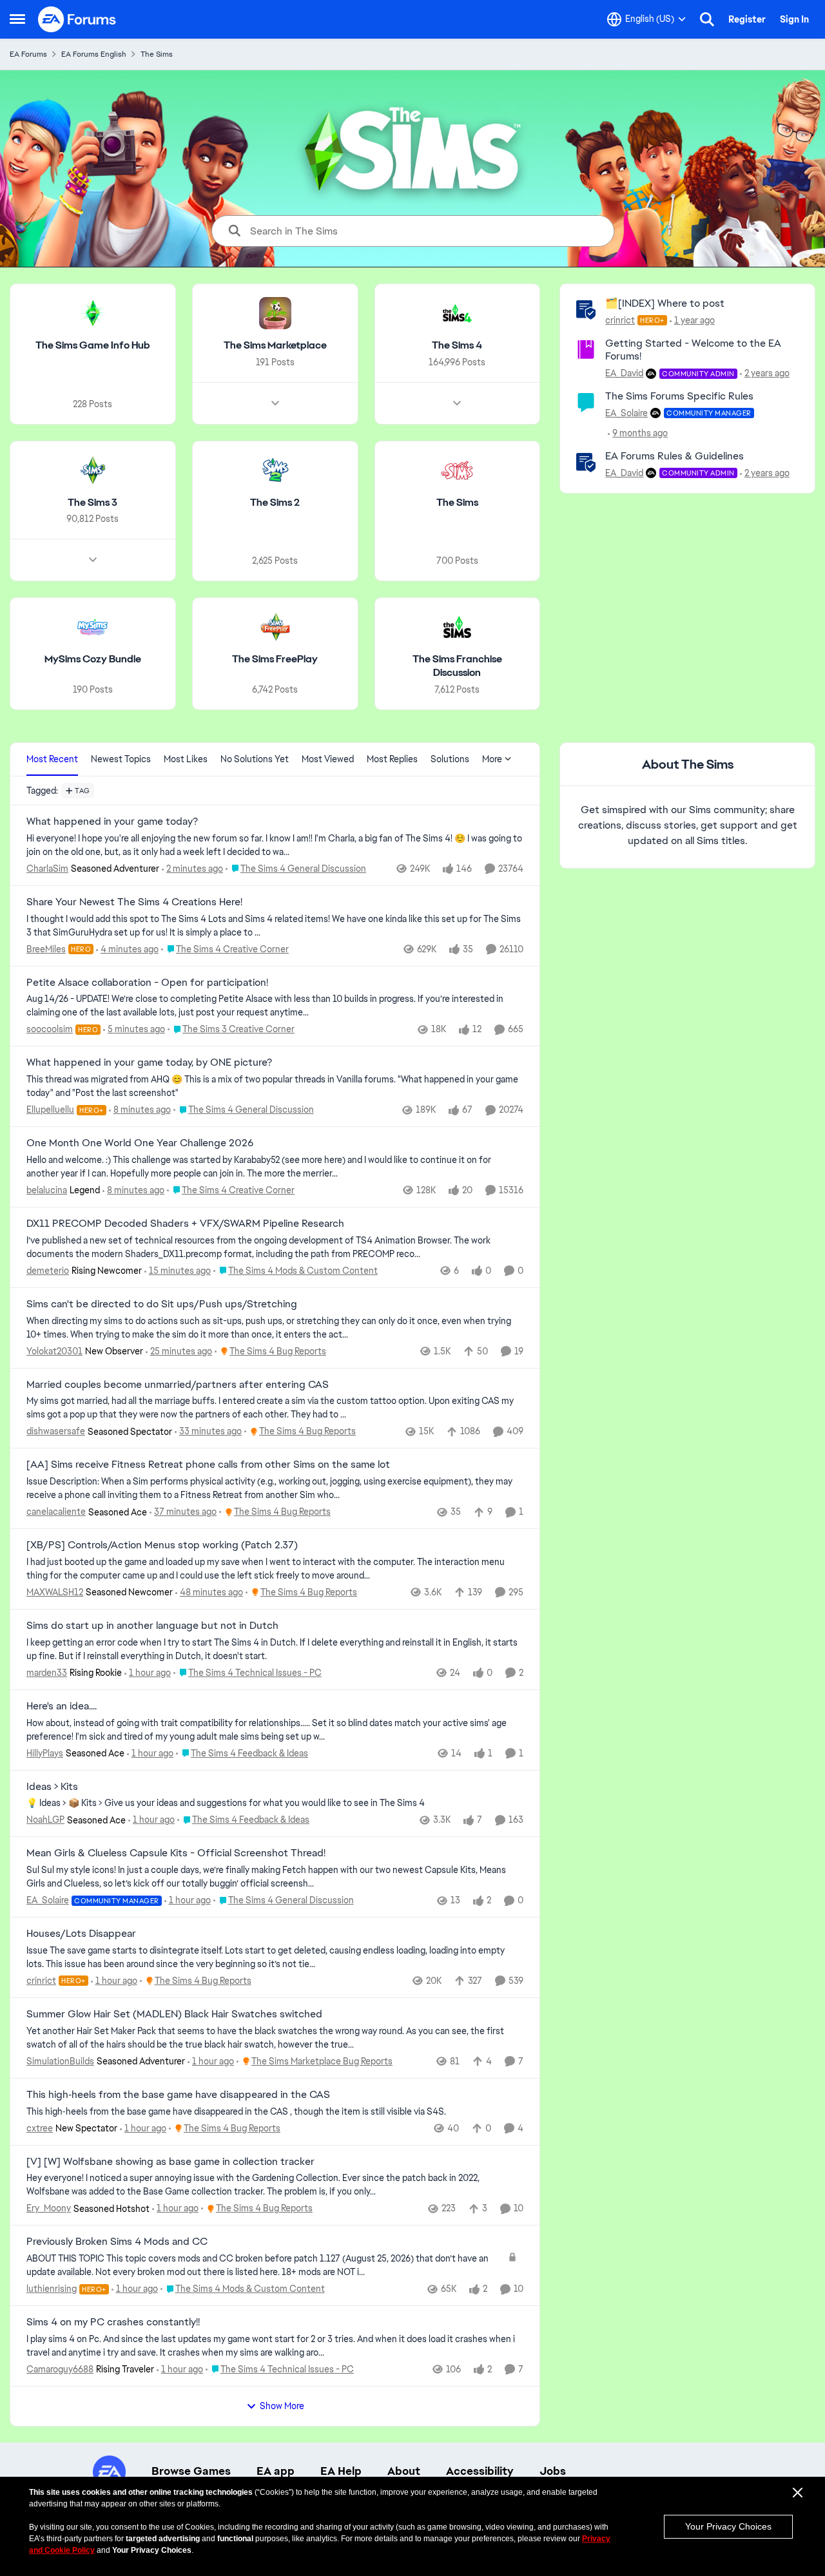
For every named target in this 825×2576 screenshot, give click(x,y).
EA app (276, 2471)
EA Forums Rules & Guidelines (675, 456)
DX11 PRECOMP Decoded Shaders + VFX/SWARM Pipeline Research (185, 1224)
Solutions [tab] (450, 759)
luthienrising (52, 2289)
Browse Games (191, 2471)
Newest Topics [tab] (121, 759)
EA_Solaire (626, 413)
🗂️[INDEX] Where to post (665, 303)
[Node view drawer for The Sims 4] (457, 403)
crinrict (620, 320)
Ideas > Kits (52, 1787)
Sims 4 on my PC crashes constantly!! (113, 2322)
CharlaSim (47, 869)
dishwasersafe (56, 1431)
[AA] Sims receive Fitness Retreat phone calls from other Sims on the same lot (208, 1465)
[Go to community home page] (77, 19)
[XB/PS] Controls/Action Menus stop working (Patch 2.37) (162, 1545)
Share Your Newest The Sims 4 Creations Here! (134, 902)
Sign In (794, 19)
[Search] (707, 19)
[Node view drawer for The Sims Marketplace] (275, 403)
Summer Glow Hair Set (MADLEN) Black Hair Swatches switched (174, 2014)
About (404, 2471)
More (492, 759)
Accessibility (480, 2471)
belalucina (47, 1190)
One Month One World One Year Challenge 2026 (140, 1143)
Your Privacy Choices (728, 2526)
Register (747, 19)
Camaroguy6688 (60, 2369)
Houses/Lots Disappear (81, 1934)
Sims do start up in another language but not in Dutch (152, 1626)
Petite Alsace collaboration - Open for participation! (147, 983)
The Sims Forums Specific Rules (679, 396)
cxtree (40, 2128)
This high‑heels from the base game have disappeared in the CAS (178, 2095)
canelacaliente (56, 1512)
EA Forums (28, 54)
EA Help (341, 2471)
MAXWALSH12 (55, 1592)
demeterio (48, 1271)
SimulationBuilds (60, 2061)
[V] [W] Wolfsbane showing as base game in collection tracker (170, 2162)
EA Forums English (94, 54)
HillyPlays (45, 1753)
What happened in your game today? (112, 822)
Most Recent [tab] (52, 759)
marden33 (47, 1673)
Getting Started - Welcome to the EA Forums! (693, 350)
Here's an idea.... (62, 1706)
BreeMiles (46, 949)
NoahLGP (45, 1820)
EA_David (624, 373)
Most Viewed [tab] (328, 759)
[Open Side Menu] (17, 19)
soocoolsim (50, 1029)
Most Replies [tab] (392, 759)
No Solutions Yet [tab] (255, 759)
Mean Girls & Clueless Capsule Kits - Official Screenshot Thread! (176, 1853)
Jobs (553, 2471)
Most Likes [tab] (186, 759)
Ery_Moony (49, 2208)
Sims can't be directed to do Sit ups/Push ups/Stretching (162, 1304)
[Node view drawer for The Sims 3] (93, 560)
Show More (282, 2406)
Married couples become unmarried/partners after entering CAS (178, 1385)
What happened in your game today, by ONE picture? (149, 1062)
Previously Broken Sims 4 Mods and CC (117, 2242)
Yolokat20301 (54, 1351)
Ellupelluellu (50, 1110)
